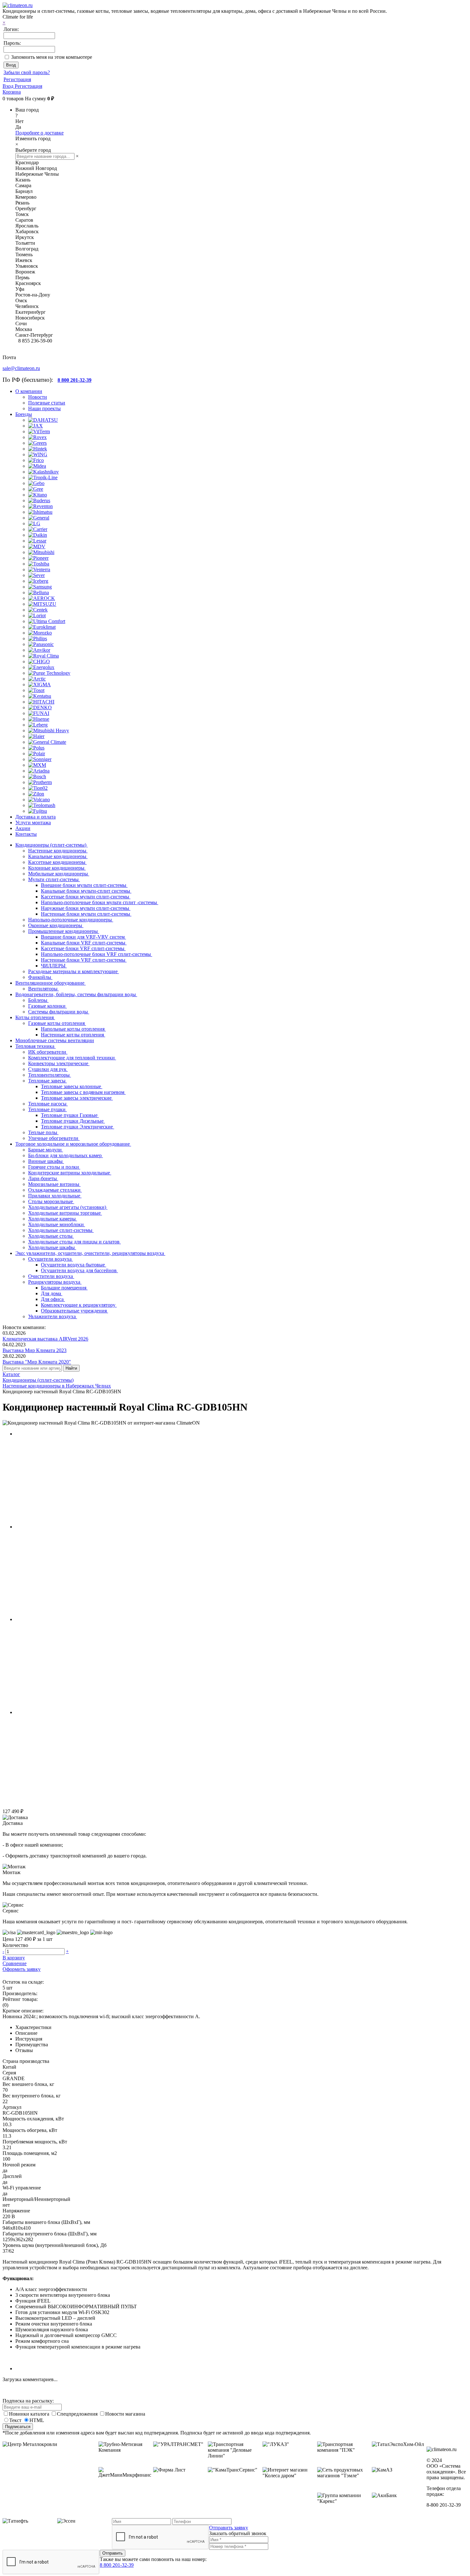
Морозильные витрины (54, 1184)
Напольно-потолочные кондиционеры (71, 920)
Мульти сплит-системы (54, 879)
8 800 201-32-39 (117, 2565)
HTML (37, 2420)
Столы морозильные (51, 1201)
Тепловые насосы (48, 1104)
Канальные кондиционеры (58, 856)
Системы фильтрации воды (59, 1012)
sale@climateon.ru (21, 368)
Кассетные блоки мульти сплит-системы (86, 897)
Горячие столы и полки (54, 1167)
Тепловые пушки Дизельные (73, 1121)
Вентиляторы (43, 989)
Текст (15, 2420)
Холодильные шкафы (52, 1247)
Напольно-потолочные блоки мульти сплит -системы (100, 902)
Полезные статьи (47, 403)
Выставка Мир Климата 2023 (35, 1350)
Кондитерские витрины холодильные (70, 1173)
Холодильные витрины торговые (65, 1213)
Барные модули (46, 1150)
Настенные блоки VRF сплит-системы (84, 960)
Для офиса (53, 1299)
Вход (9, 86)
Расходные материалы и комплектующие (74, 971)
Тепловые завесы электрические (77, 1098)
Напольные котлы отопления (73, 1029)
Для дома (52, 1293)
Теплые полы (43, 1132)
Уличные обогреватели (54, 1138)
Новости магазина (125, 2414)
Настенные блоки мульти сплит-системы (86, 914)
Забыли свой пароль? (27, 72)
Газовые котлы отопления (57, 1023)
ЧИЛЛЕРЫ (54, 966)
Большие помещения (64, 1288)
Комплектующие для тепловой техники (72, 1058)
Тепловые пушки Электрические (78, 1127)
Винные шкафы (46, 1161)
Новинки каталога (30, 2414)
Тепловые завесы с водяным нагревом (83, 1092)
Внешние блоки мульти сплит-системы (84, 885)
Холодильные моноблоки (57, 1224)
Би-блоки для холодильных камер (66, 1155)
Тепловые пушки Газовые (70, 1115)
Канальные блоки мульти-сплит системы (86, 891)
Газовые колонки (47, 1006)
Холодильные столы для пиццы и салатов (74, 1242)
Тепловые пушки (47, 1109)
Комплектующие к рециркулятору (79, 1305)
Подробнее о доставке (39, 133)
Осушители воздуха (51, 1259)
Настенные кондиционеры (58, 851)
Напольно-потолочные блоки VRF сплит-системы (97, 954)
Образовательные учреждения (74, 1311)
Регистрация (17, 79)
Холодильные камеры (53, 1219)
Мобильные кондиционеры (59, 874)
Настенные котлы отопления (73, 1035)
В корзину (14, 1958)
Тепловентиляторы (50, 1075)
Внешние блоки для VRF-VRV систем (83, 937)
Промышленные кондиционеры (64, 931)
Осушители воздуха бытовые (74, 1265)
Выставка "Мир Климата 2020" (37, 1362)
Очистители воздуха (51, 1276)
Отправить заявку (229, 2528)
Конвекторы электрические (59, 1063)
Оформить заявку (22, 1969)
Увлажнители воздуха (53, 1316)
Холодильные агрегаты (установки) (68, 1207)
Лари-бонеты (43, 1178)
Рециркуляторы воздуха (55, 1282)
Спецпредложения (78, 2414)
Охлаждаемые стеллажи (55, 1190)
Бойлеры (38, 1000)
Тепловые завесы (47, 1081)
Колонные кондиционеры (57, 868)
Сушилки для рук (48, 1069)
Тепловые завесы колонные (72, 1086)
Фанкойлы (40, 977)
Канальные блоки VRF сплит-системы (84, 943)
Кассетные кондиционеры (57, 862)
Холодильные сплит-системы (61, 1230)
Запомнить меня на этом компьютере (52, 57)
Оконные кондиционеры (56, 925)
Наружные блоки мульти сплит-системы (86, 908)
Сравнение (15, 1963)
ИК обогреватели (48, 1052)
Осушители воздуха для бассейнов (79, 1270)
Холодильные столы (51, 1236)
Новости (38, 397)
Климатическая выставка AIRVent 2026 (45, 1339)
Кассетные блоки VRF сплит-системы (83, 948)
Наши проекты (44, 408)
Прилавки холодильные (55, 1196)
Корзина (12, 92)
